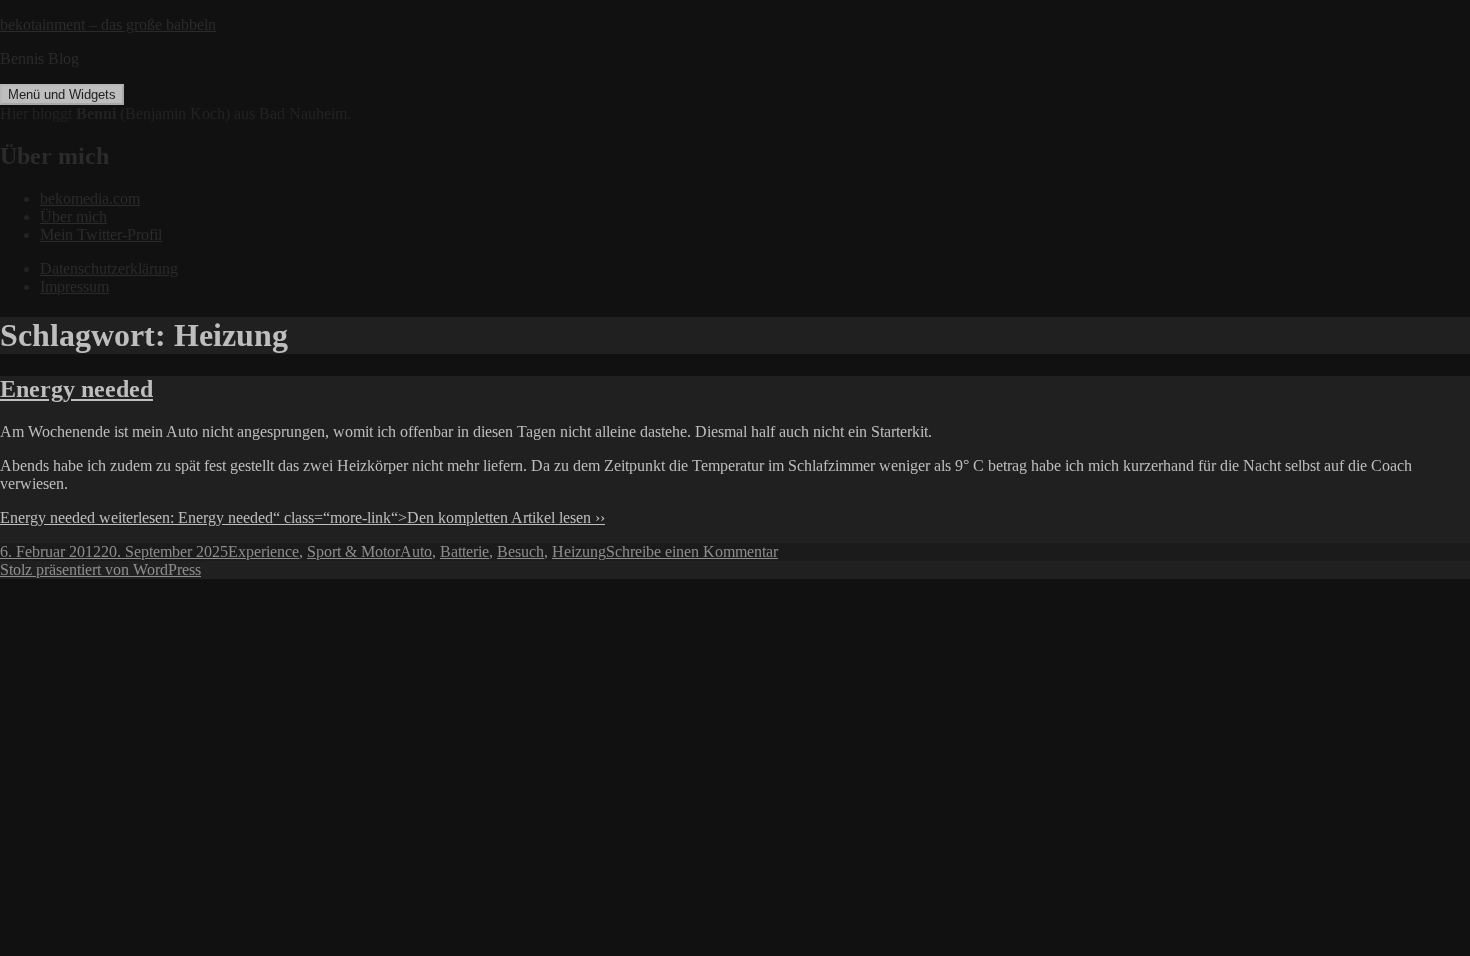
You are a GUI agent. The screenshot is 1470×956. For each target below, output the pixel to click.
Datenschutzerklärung (109, 268)
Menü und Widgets (62, 94)
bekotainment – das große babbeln (108, 24)
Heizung (579, 551)
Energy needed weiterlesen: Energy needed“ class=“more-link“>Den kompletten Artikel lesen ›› (302, 517)
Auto (416, 551)
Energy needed (76, 389)
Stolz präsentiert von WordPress (100, 569)
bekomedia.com (90, 198)
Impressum (74, 286)
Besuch (520, 551)
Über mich (73, 216)
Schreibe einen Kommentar (692, 551)
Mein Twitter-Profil (101, 234)
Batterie (464, 551)
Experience (263, 551)
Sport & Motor (353, 551)
